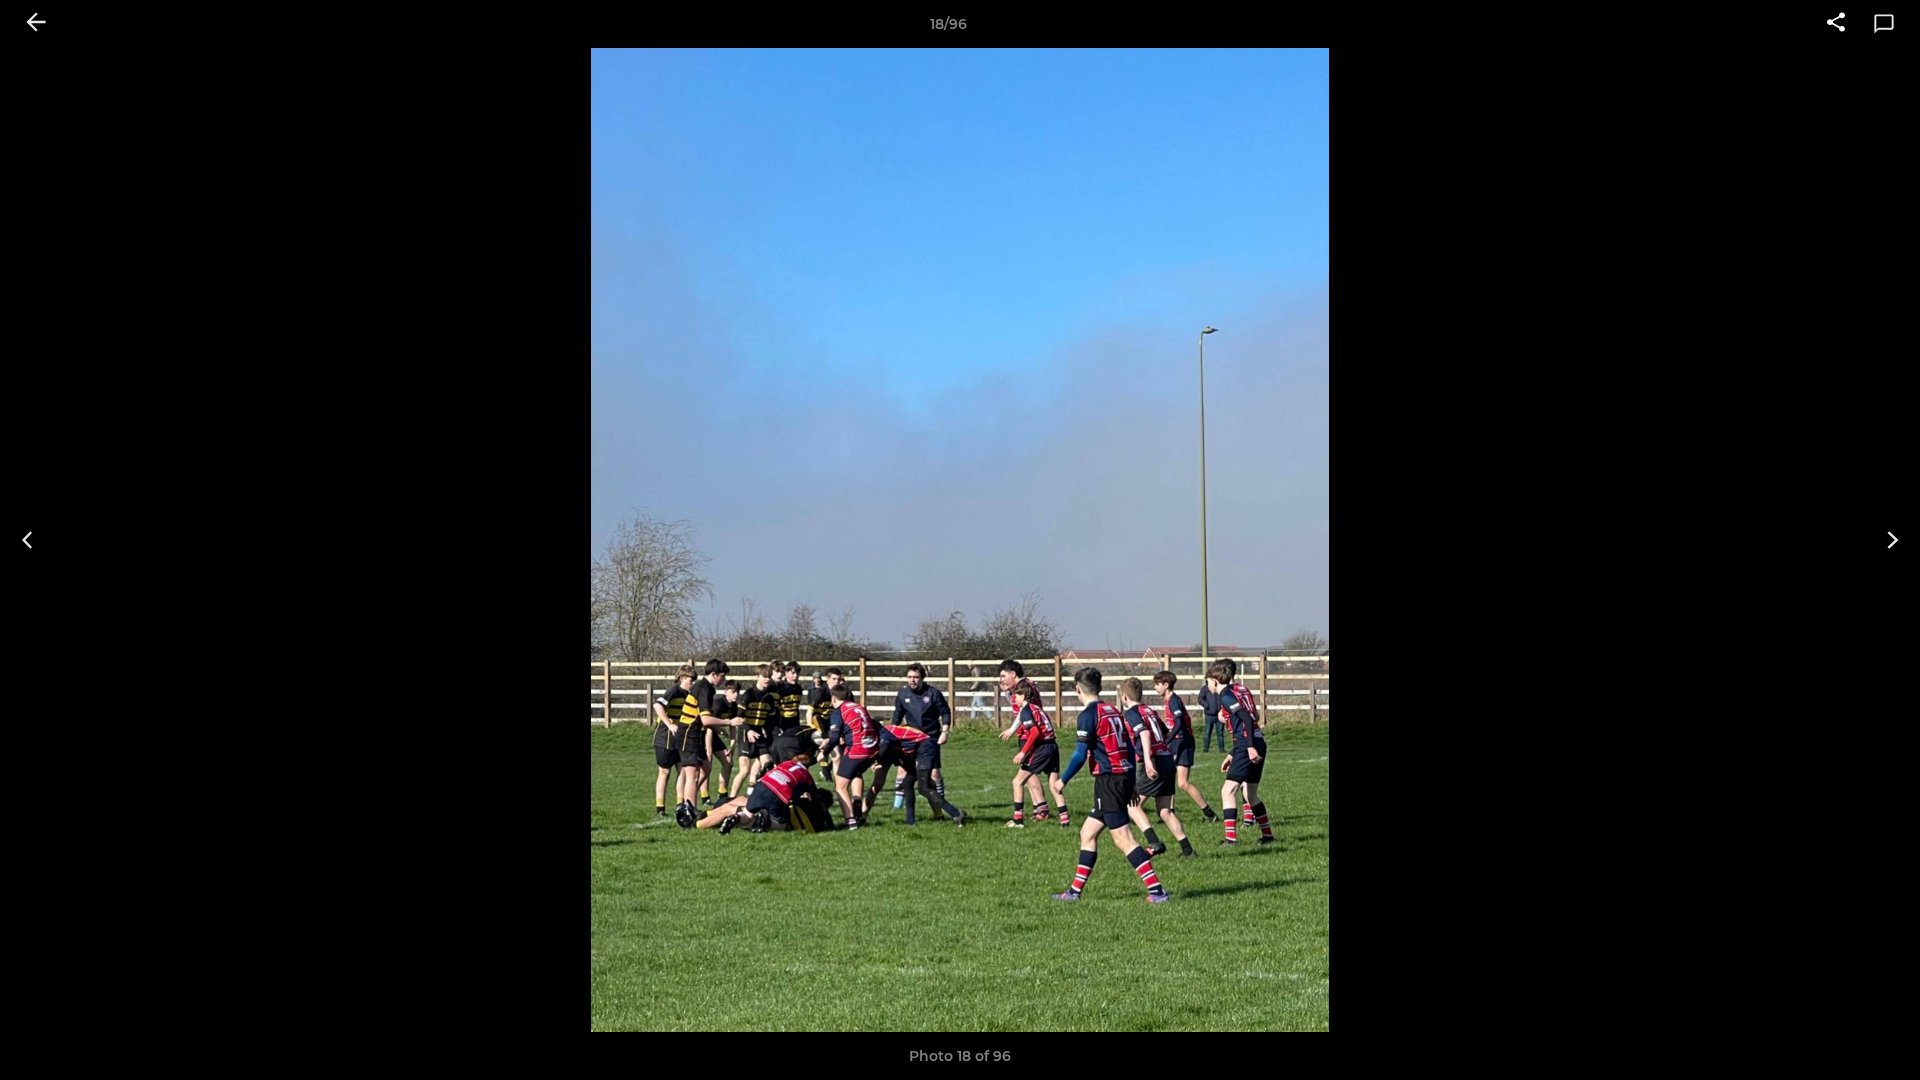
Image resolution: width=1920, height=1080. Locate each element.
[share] (1836, 24)
